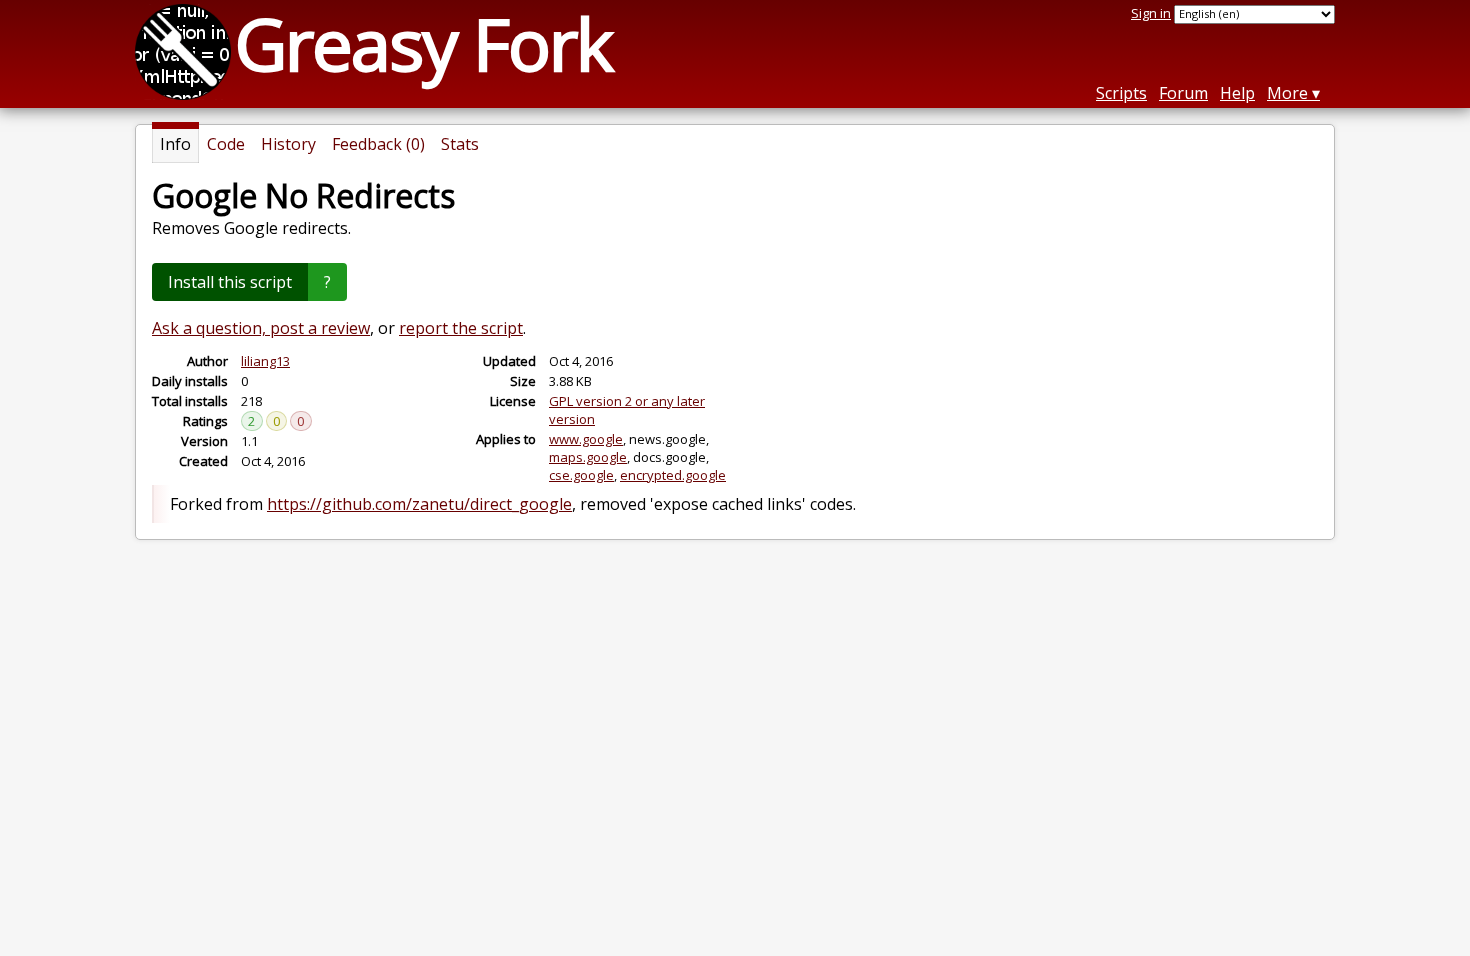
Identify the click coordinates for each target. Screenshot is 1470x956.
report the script (461, 328)
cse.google (581, 475)
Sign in (1151, 13)
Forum (1183, 93)
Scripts (1121, 93)
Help (1237, 93)
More (1287, 93)
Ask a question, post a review (261, 328)
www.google (586, 439)
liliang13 (265, 361)
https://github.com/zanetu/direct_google (419, 504)
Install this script (230, 282)
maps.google (588, 457)
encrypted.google (673, 475)
